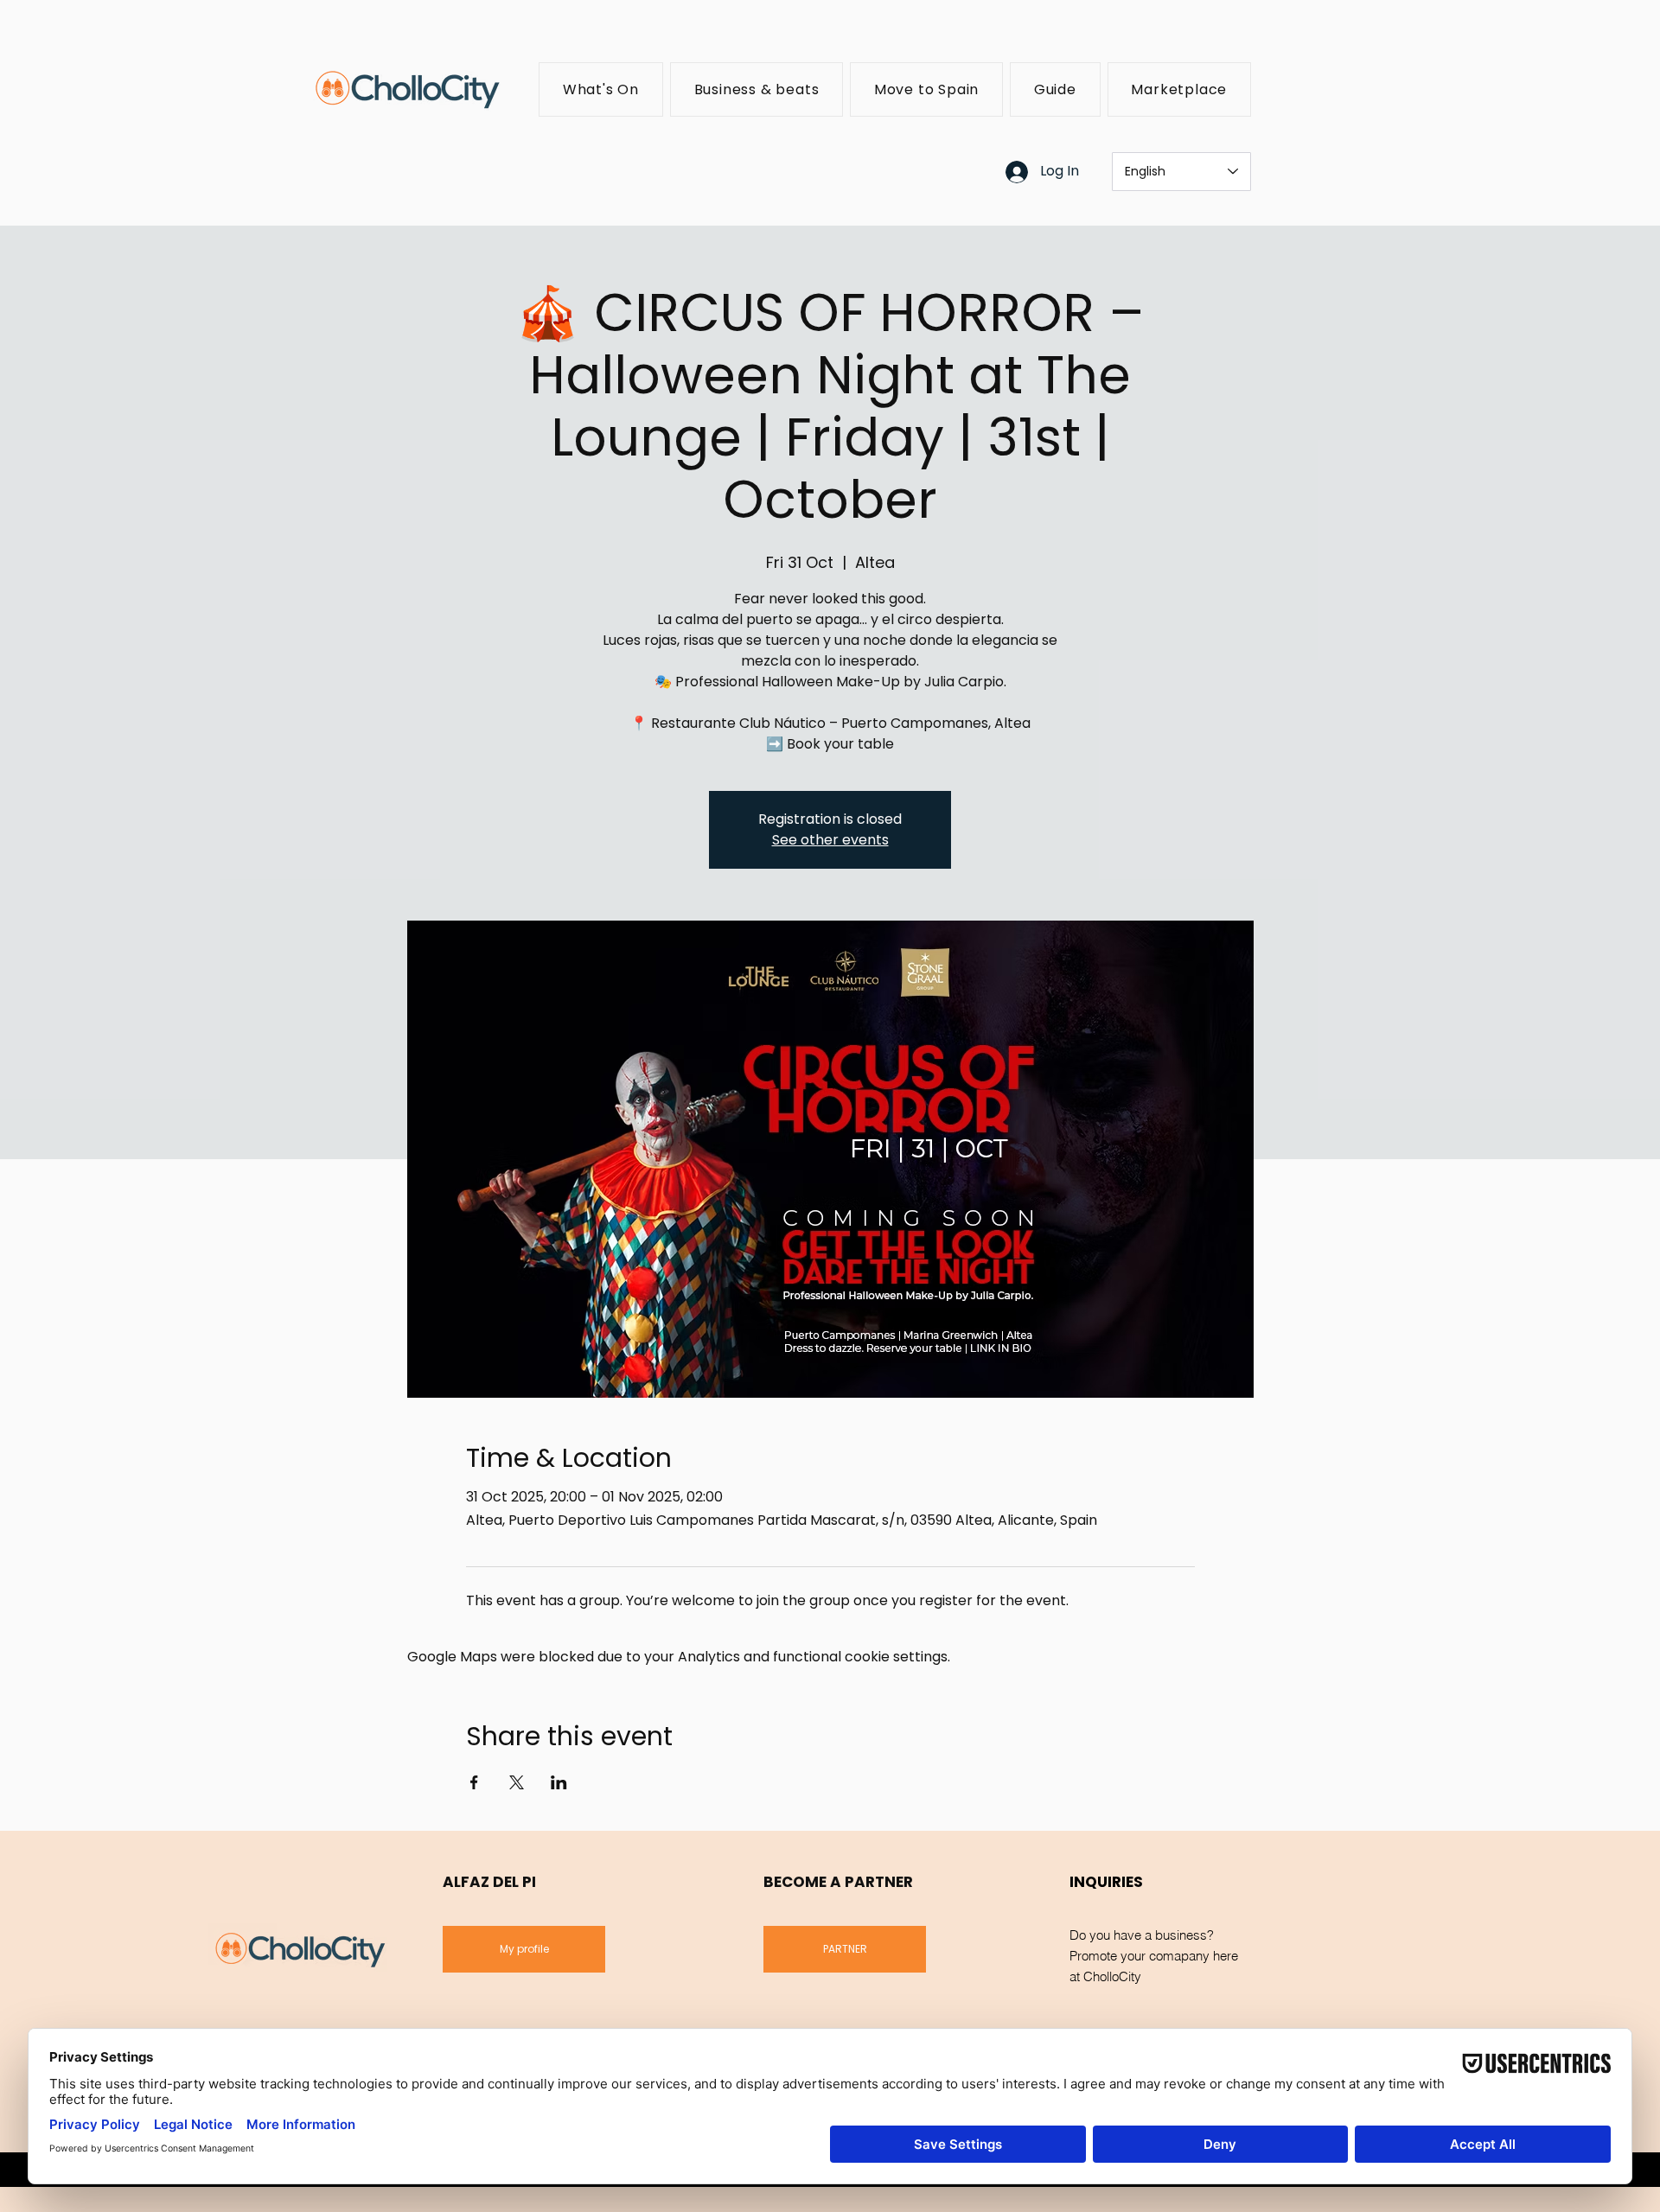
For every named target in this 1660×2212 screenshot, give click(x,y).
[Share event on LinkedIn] (559, 1782)
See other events (830, 840)
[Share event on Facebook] (474, 1782)
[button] (601, 89)
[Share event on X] (517, 1782)
